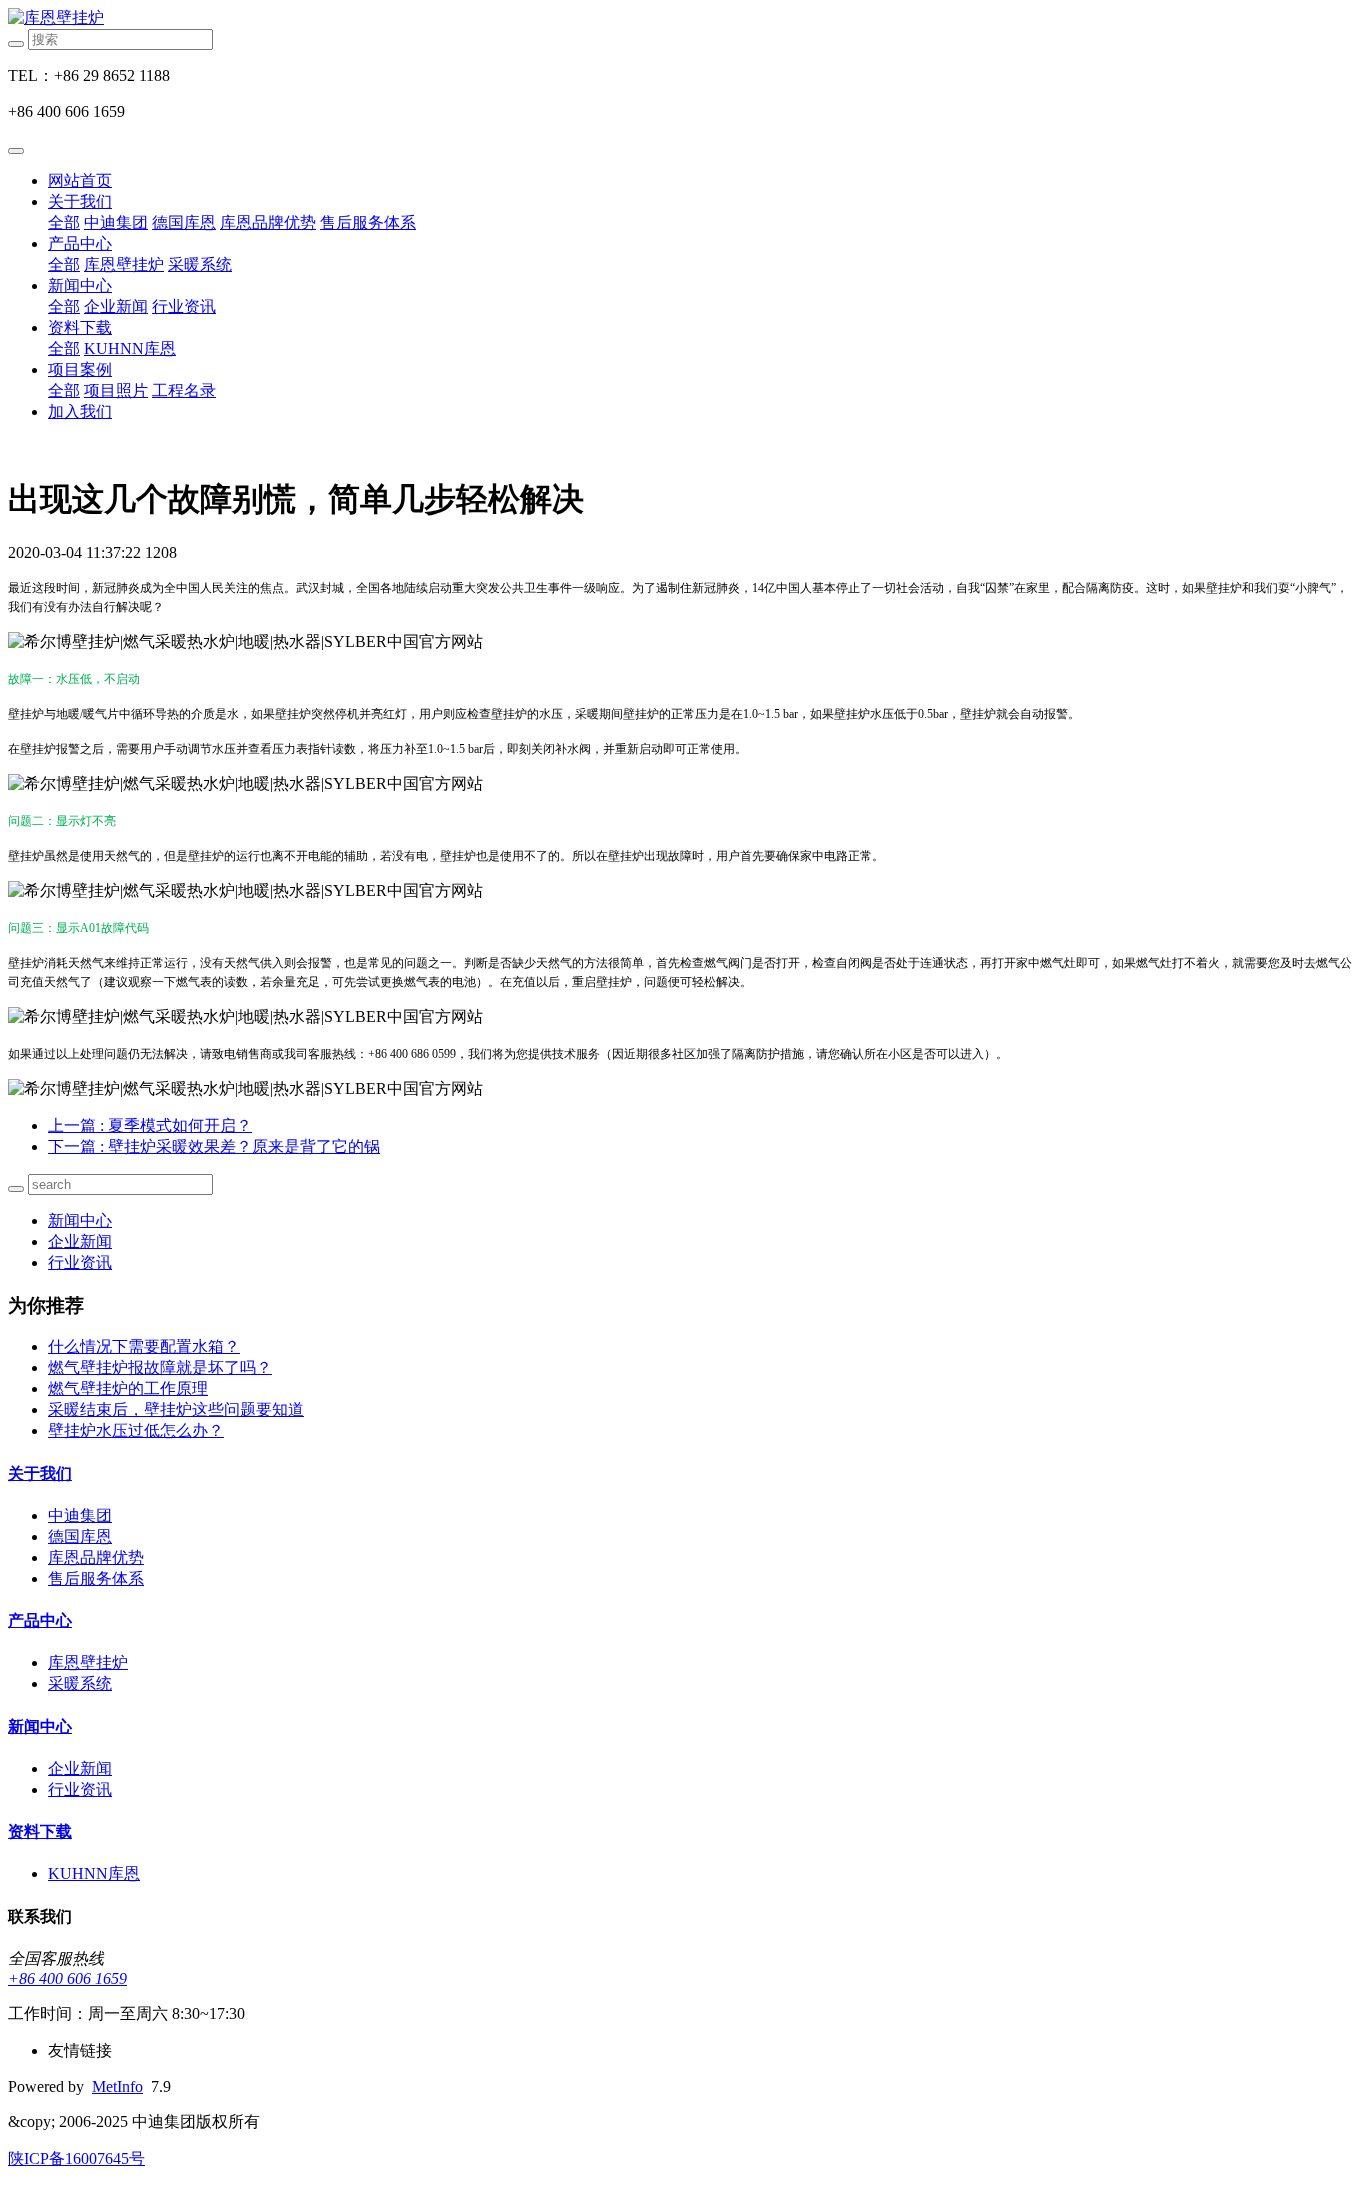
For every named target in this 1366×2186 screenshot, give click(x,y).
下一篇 (214, 1146)
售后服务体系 (368, 222)
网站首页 (80, 180)
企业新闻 (116, 306)
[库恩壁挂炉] (683, 18)
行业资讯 (184, 306)
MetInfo (117, 2086)
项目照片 (116, 390)
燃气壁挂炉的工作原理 (128, 1388)
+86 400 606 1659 (67, 1978)
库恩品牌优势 (268, 222)
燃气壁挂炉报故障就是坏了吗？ (160, 1367)
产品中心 (80, 243)
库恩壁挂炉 (124, 264)
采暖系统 (200, 264)
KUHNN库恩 (130, 348)
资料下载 (80, 327)
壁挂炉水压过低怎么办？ (136, 1430)
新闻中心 (80, 285)
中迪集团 (116, 222)
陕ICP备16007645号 (76, 2158)
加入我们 (80, 411)
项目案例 (80, 369)
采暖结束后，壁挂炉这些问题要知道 (176, 1409)
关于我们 (80, 201)
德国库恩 (184, 222)
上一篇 (150, 1125)
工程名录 (184, 390)
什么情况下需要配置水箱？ (144, 1346)
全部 (64, 222)
